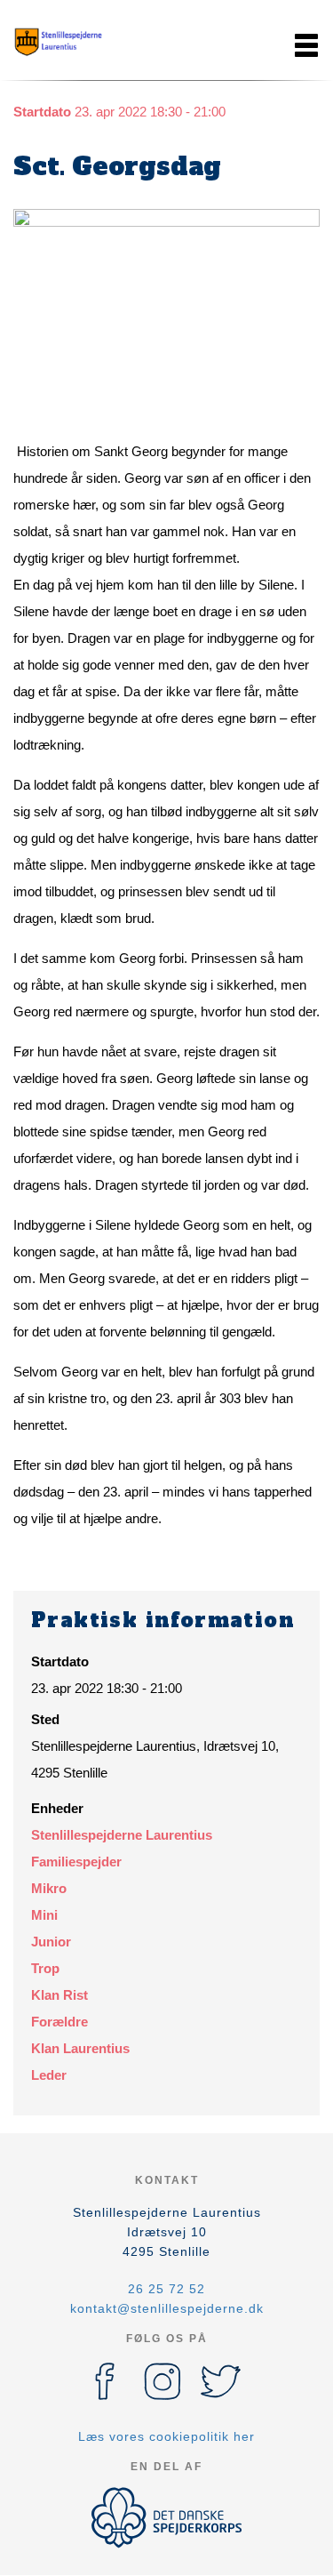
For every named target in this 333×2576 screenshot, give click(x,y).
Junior (51, 1942)
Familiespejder (76, 1862)
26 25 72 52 (166, 2289)
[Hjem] (58, 45)
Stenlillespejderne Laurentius (122, 1835)
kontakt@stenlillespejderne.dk (167, 2308)
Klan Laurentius (80, 2048)
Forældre (59, 2022)
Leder (49, 2075)
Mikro (49, 1888)
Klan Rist (59, 1995)
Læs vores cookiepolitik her (166, 2436)
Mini (44, 1915)
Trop (45, 1968)
